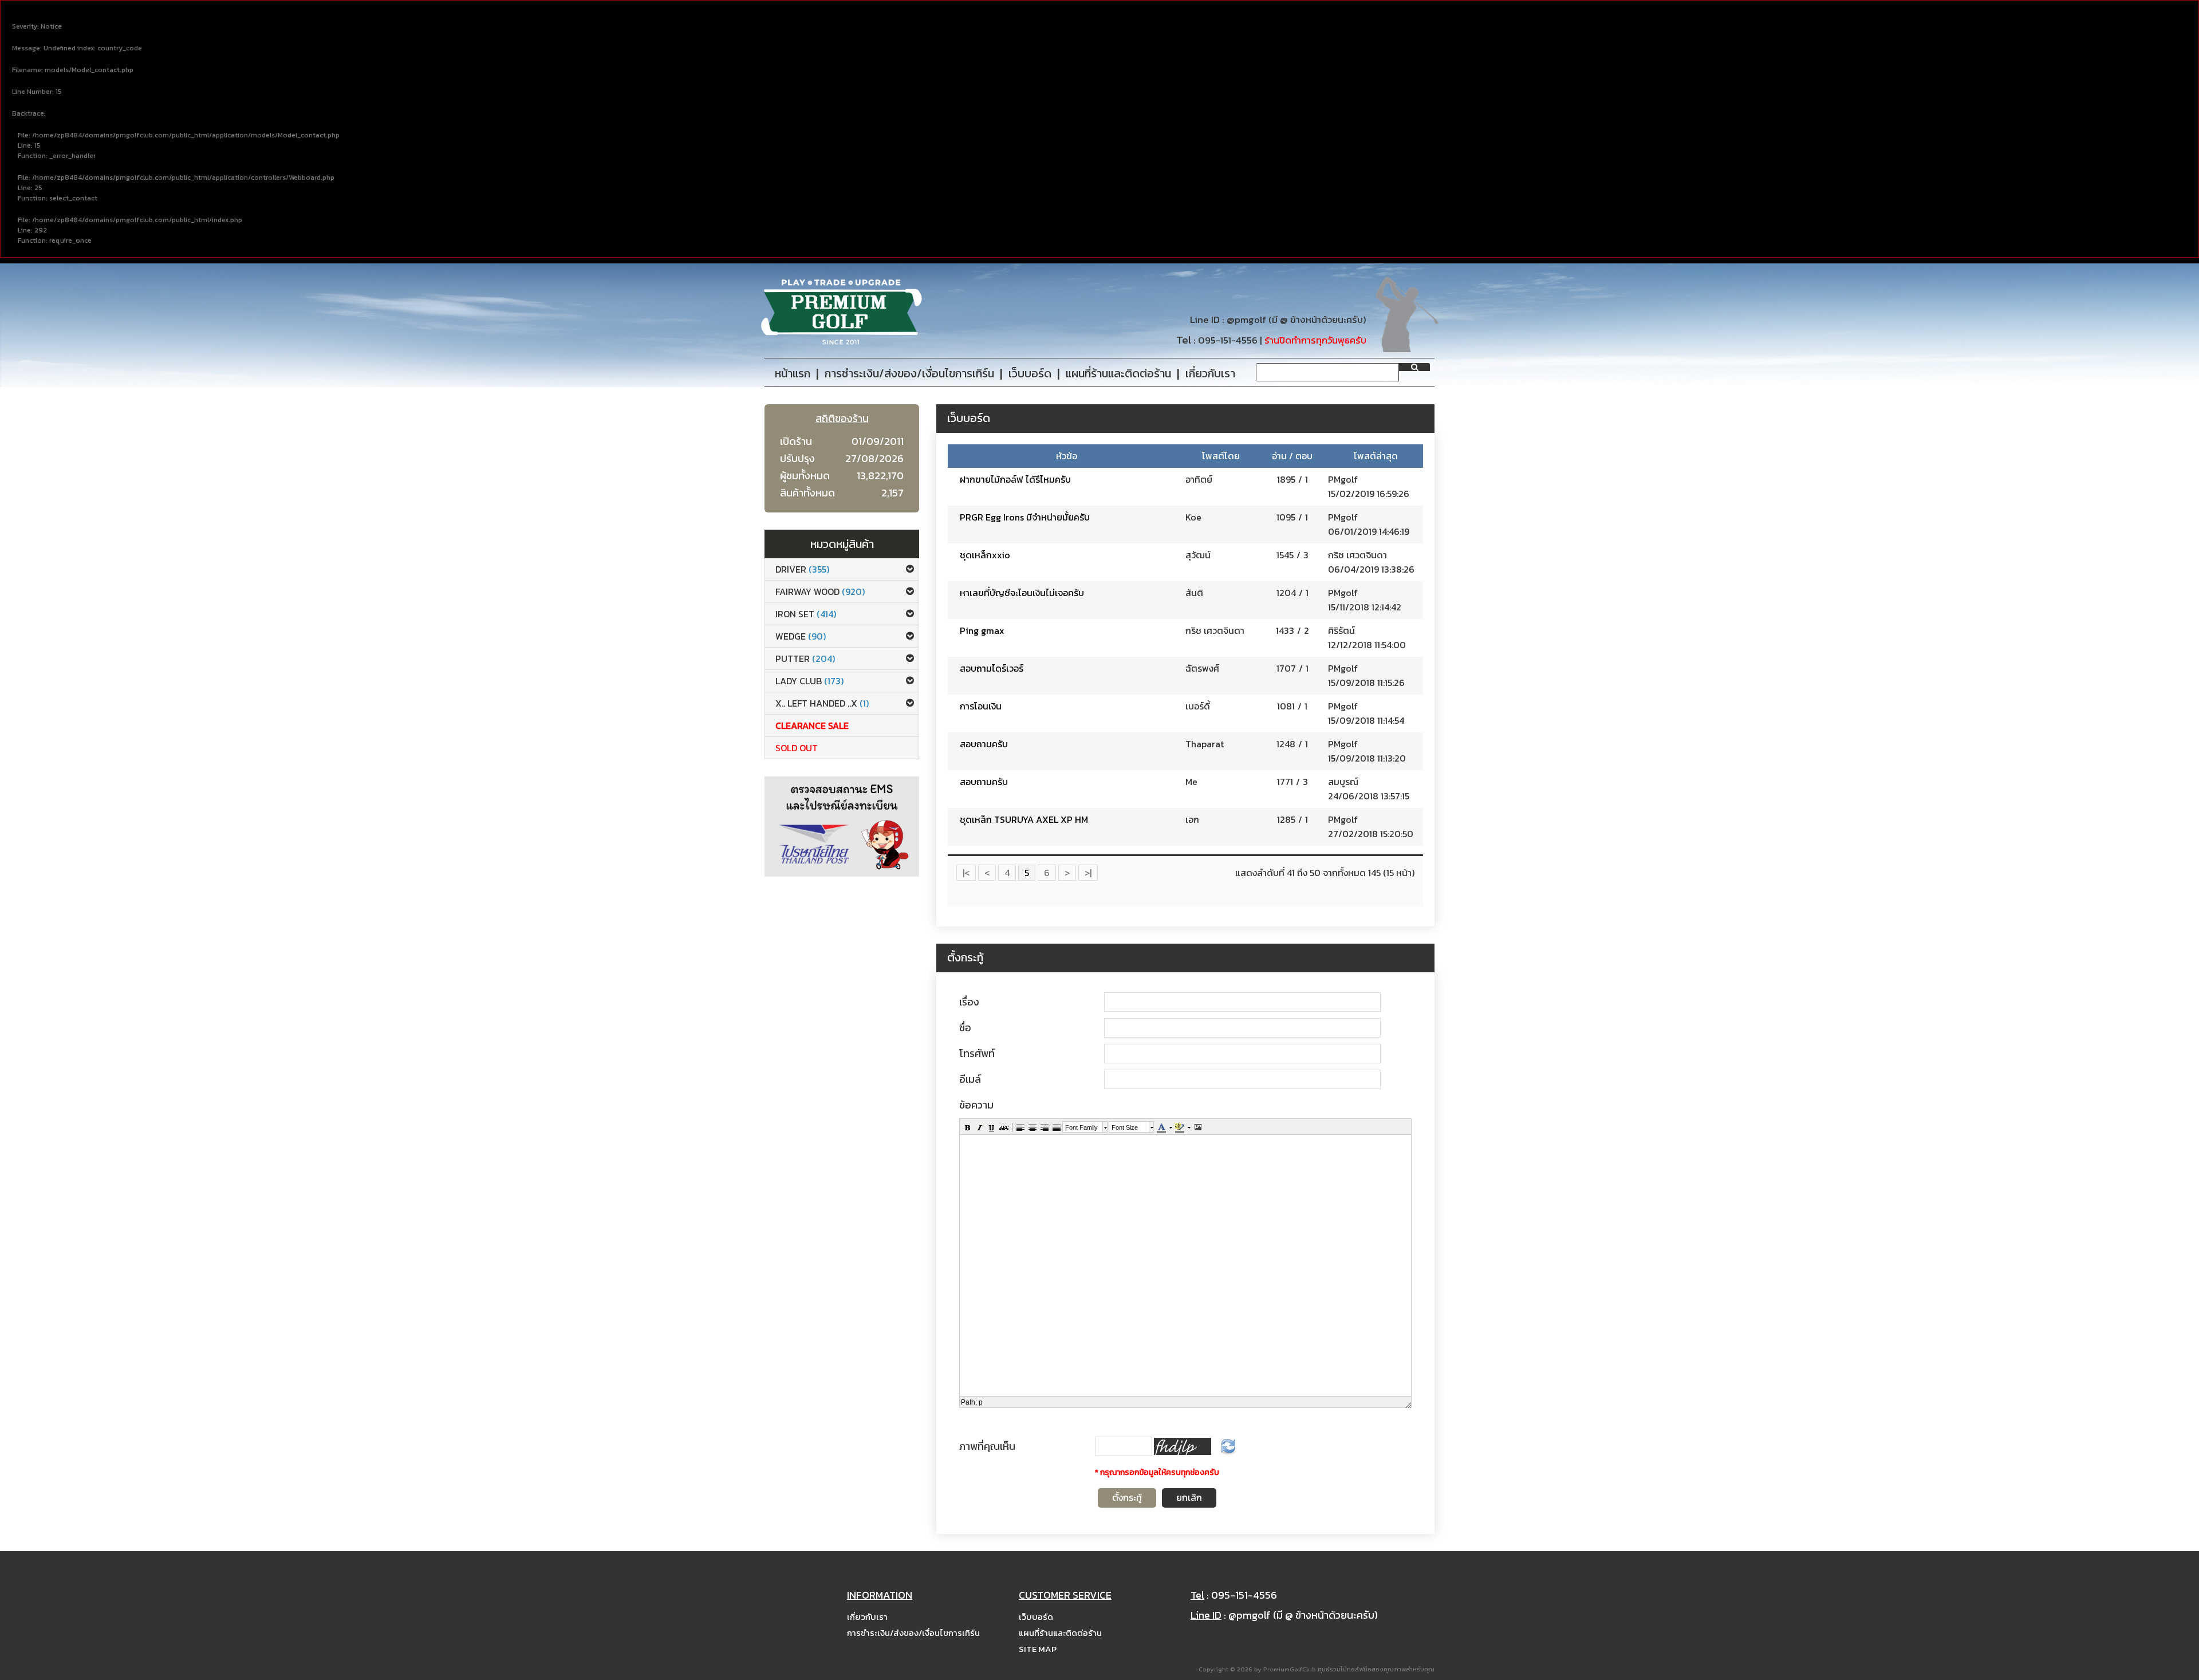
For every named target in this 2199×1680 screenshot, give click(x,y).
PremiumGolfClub (1290, 1669)
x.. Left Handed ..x (822, 703)
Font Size (1125, 1127)
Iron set (806, 614)
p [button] (981, 1402)
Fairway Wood (820, 591)
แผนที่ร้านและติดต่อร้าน (1060, 1633)
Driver (802, 569)
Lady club (809, 681)
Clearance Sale (812, 725)
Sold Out (797, 748)
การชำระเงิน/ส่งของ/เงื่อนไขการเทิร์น (913, 1633)
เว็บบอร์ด (1036, 1617)
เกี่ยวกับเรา (867, 1617)
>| (1088, 873)
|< (966, 873)
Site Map (1038, 1649)
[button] (967, 1127)
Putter (805, 658)
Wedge (801, 636)
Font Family (1081, 1127)
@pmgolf (1246, 320)
